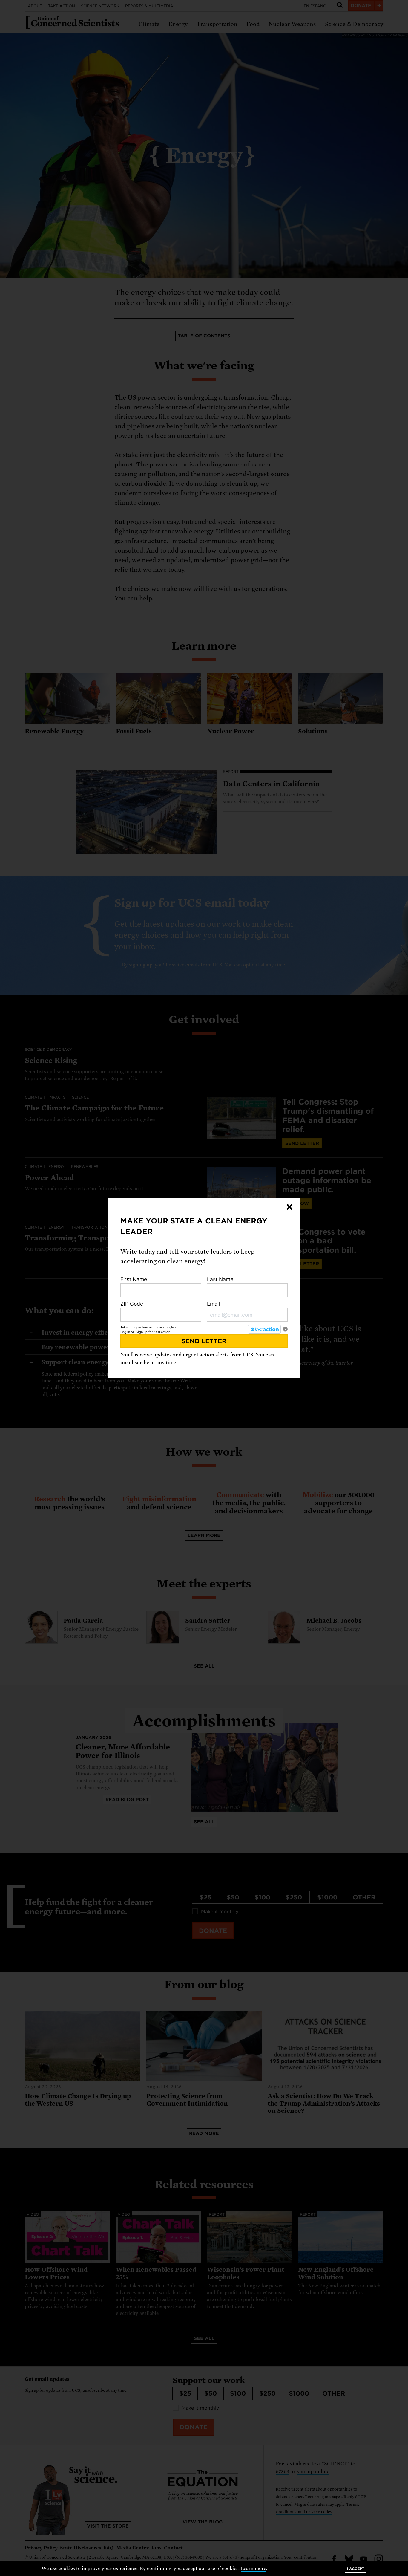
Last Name (220, 1279)
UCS (248, 1355)
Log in (125, 1332)
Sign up (142, 1332)
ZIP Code (132, 1304)
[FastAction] (264, 1329)
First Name (134, 1279)
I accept (356, 2569)
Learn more (253, 2569)
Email (213, 1304)
